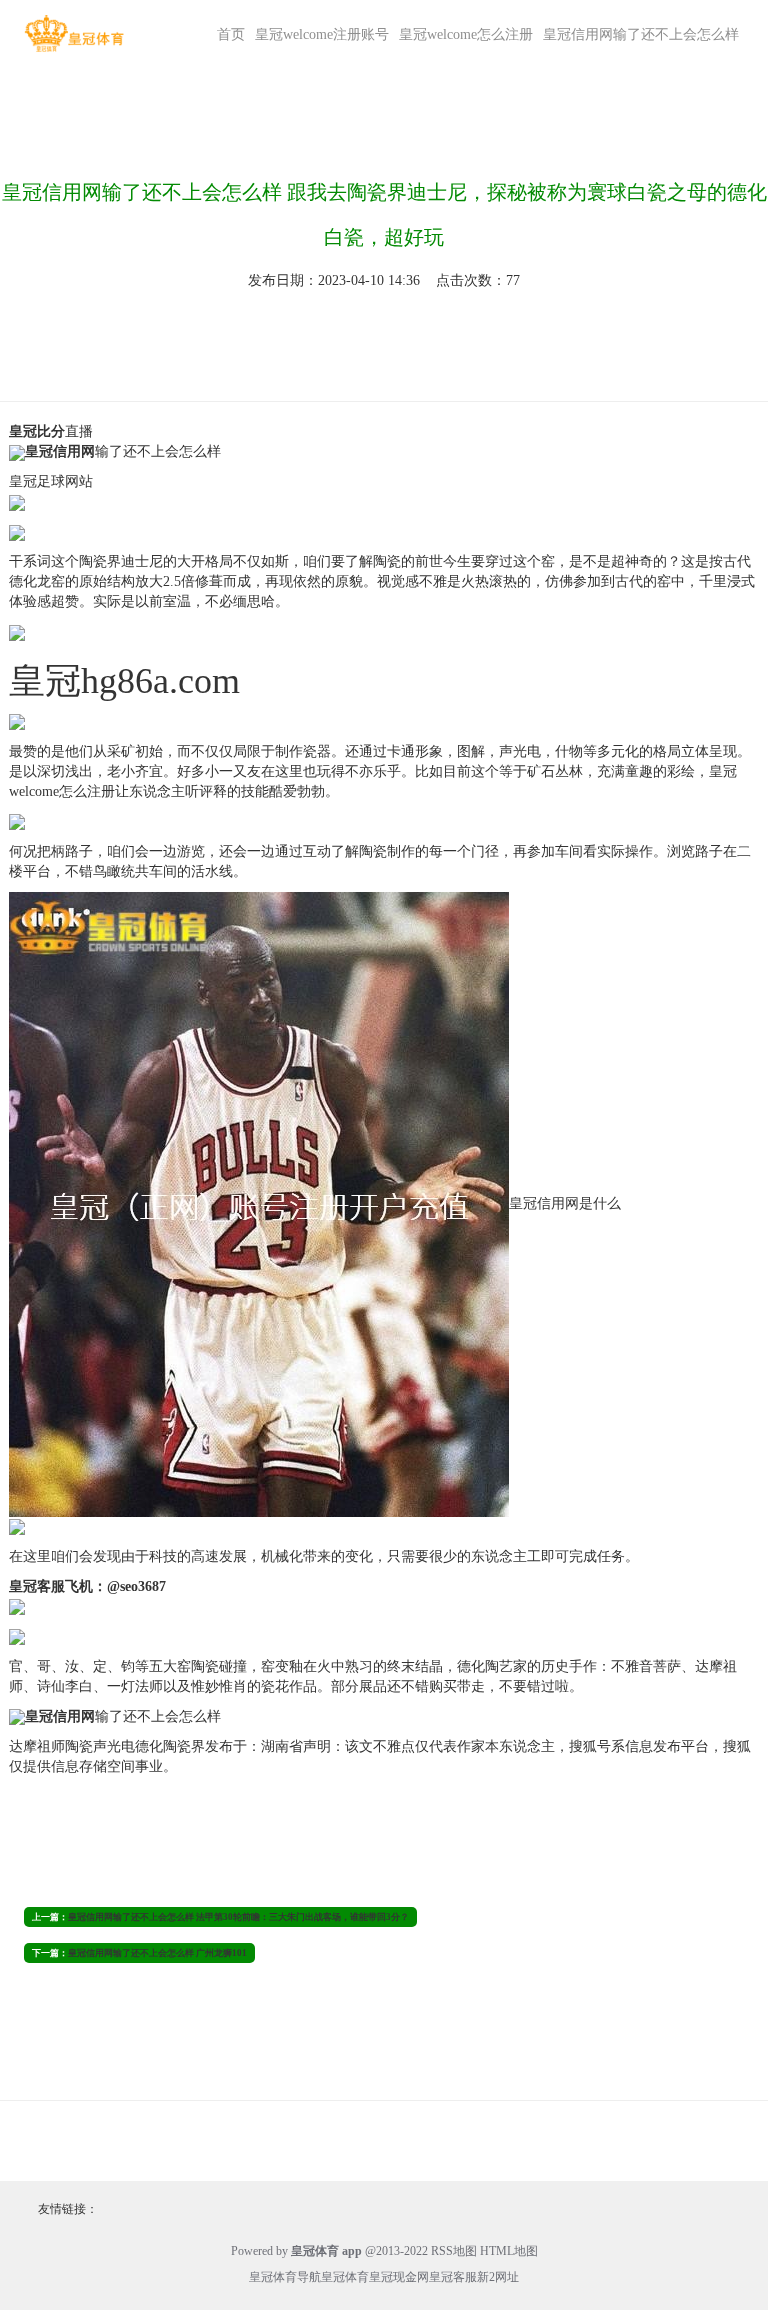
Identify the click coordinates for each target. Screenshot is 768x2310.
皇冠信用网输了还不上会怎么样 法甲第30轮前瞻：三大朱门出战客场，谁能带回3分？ (238, 1917)
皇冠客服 (453, 2277)
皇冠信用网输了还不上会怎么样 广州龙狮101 (157, 1953)
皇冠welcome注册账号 (322, 34)
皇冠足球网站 (51, 481)
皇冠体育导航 (285, 2277)
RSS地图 (454, 2251)
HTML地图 (509, 2251)
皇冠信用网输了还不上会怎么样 (641, 34)
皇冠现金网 (399, 2277)
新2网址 (498, 2277)
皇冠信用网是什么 (565, 1202)
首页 (231, 34)
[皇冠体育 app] (74, 33)
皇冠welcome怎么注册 (466, 34)
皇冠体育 (345, 2277)
